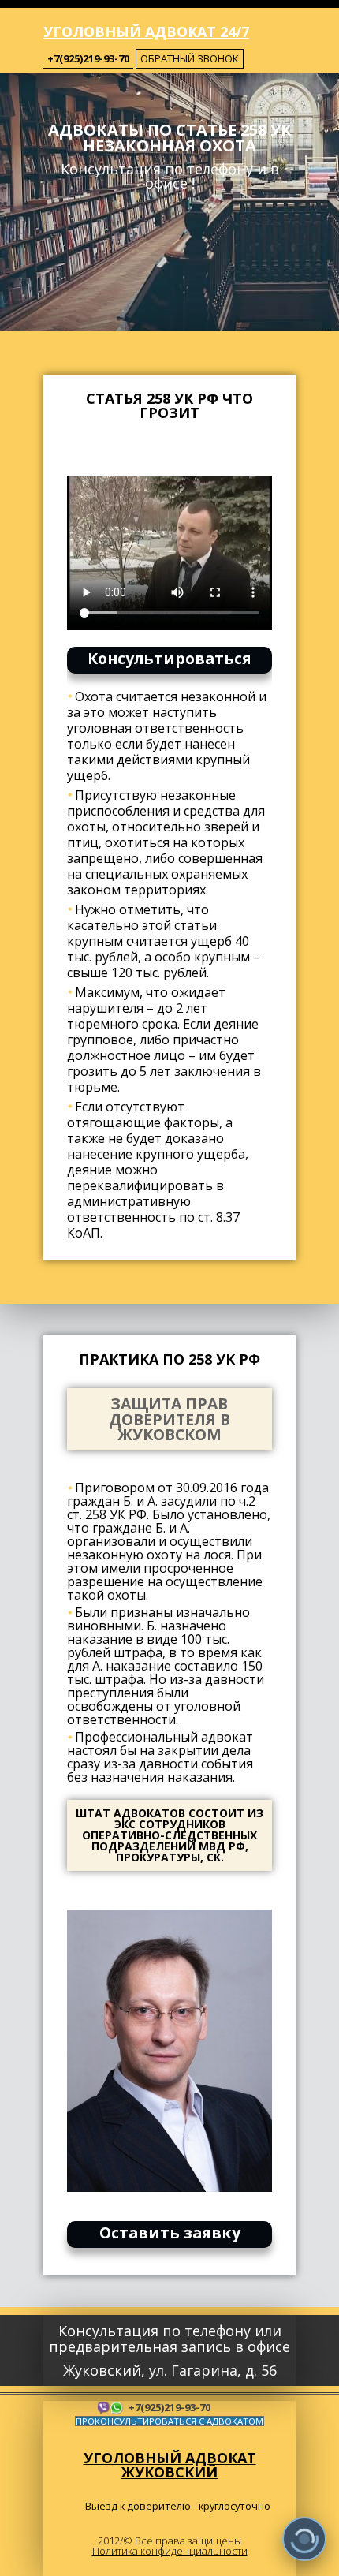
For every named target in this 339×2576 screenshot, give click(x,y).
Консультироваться (169, 658)
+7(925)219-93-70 (88, 58)
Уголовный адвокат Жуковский (170, 2465)
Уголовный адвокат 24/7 (146, 32)
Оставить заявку (170, 2233)
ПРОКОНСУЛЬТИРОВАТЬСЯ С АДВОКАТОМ (169, 2421)
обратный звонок (190, 58)
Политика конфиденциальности (170, 2551)
